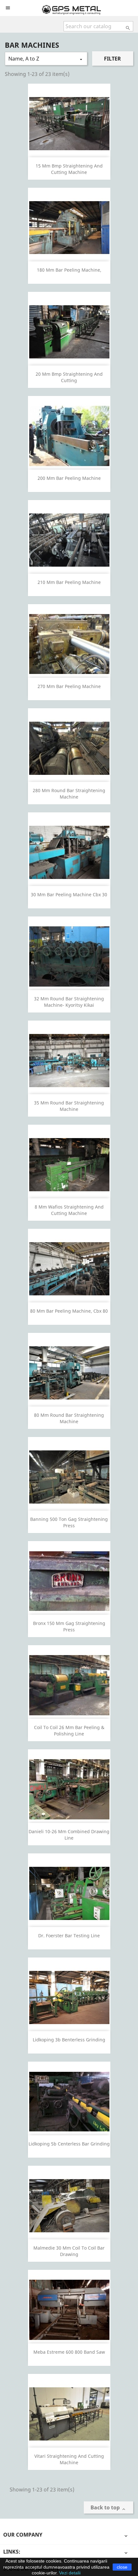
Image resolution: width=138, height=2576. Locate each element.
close (122, 2567)
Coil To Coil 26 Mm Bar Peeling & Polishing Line (69, 1731)
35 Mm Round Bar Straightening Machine (69, 1106)
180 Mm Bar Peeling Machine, (69, 270)
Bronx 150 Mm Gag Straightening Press (69, 1626)
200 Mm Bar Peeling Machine (69, 478)
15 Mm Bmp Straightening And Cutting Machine (69, 169)
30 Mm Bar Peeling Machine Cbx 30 (69, 894)
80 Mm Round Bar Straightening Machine (69, 1418)
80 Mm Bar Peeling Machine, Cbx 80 (69, 1311)
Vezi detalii (70, 2573)
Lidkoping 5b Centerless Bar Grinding (69, 2144)
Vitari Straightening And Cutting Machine (69, 2459)
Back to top (108, 2508)
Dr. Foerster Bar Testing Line (69, 1936)
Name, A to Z (46, 59)
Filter (112, 59)
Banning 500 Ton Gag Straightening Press (69, 1522)
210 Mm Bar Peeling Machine (69, 582)
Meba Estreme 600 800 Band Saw (69, 2352)
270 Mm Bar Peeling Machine (69, 686)
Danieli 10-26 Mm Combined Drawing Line (69, 1835)
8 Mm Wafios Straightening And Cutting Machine (69, 1210)
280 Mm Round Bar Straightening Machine (69, 794)
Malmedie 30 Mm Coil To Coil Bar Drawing (69, 2251)
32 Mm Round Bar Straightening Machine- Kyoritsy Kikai (69, 1002)
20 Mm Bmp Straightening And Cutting (69, 377)
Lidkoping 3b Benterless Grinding (69, 2040)
